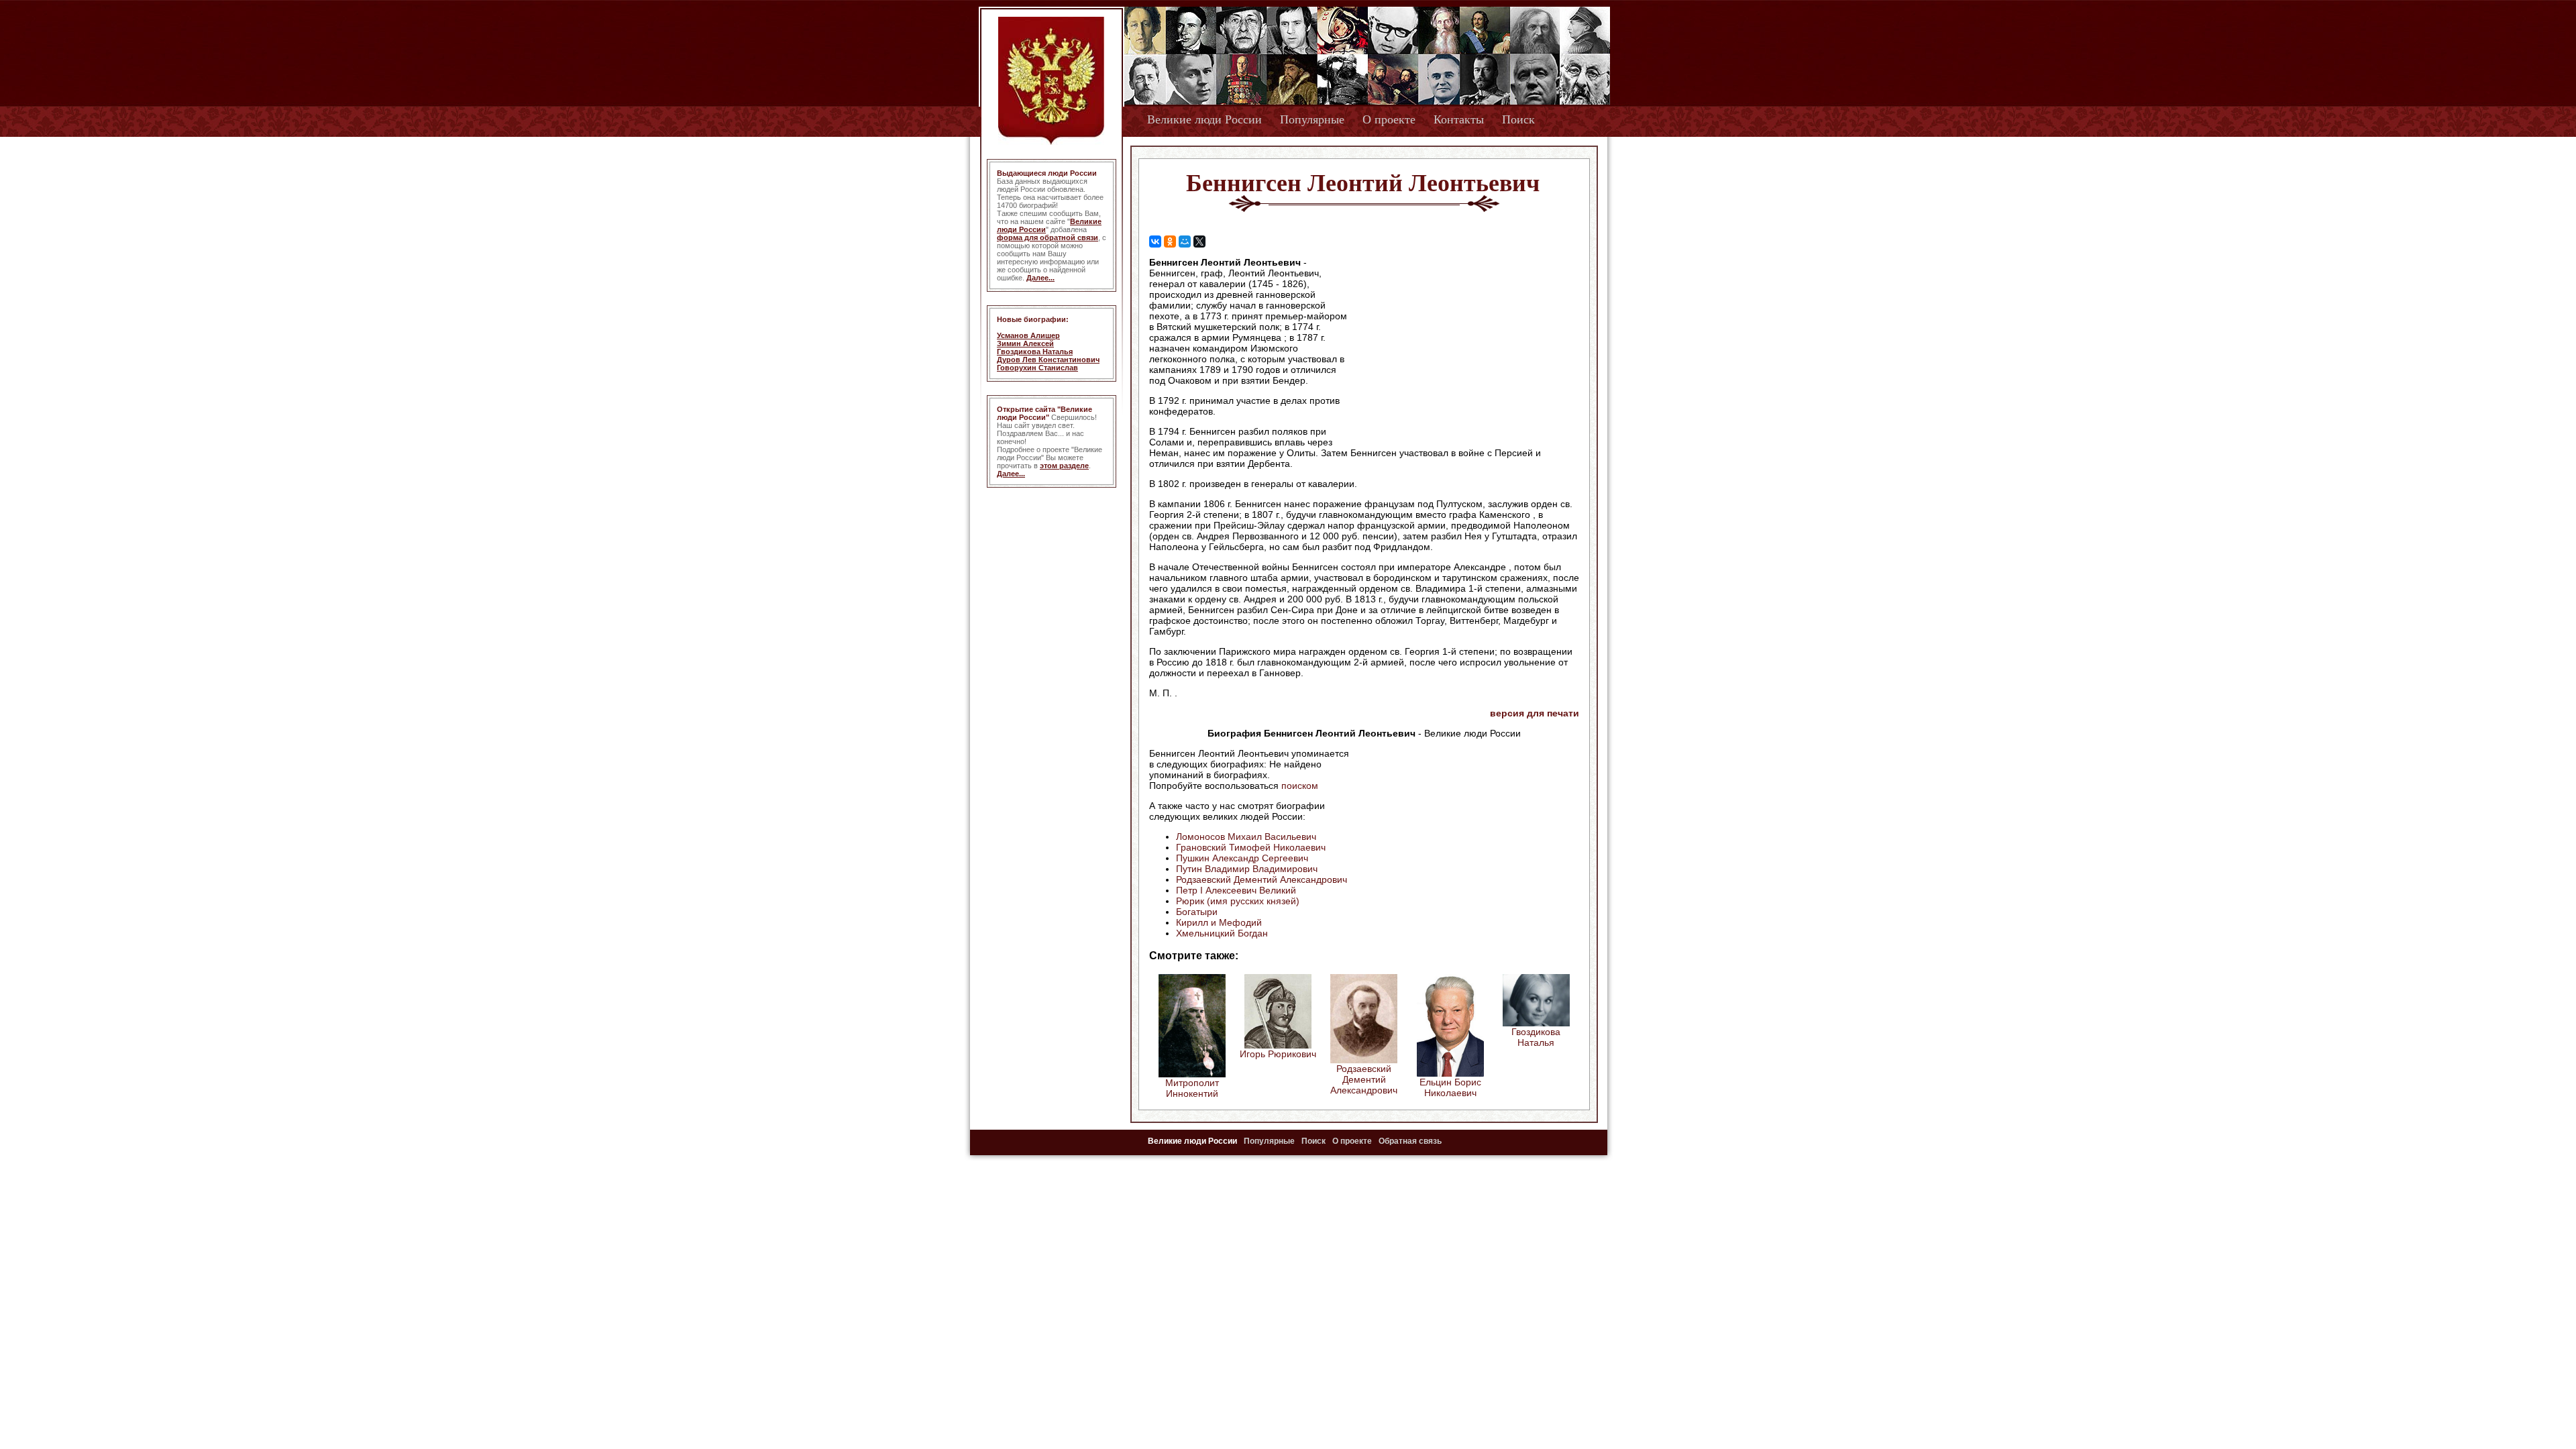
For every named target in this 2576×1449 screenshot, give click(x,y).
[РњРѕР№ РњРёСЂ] (1185, 241)
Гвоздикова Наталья (1035, 352)
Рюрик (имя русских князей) (1238, 901)
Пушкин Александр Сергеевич (1242, 858)
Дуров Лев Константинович (1048, 360)
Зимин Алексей (1025, 343)
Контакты (1459, 119)
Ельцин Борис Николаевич (1450, 1087)
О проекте (1389, 119)
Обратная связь (1410, 1141)
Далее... (1040, 278)
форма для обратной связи (1048, 237)
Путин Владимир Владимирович (1247, 869)
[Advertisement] (1465, 343)
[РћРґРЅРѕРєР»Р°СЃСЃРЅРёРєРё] (1170, 241)
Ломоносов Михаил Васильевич (1246, 837)
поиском (1300, 786)
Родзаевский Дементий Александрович (1262, 879)
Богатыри (1197, 912)
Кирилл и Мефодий (1219, 922)
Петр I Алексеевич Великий (1236, 890)
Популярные (1312, 119)
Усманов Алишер (1028, 335)
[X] (1199, 241)
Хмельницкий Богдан (1222, 933)
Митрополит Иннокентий (1192, 1088)
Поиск (1518, 119)
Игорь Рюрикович (1278, 1054)
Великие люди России (1204, 119)
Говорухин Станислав (1037, 368)
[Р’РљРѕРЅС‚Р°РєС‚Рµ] (1155, 241)
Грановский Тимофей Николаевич (1251, 847)
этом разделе (1064, 466)
